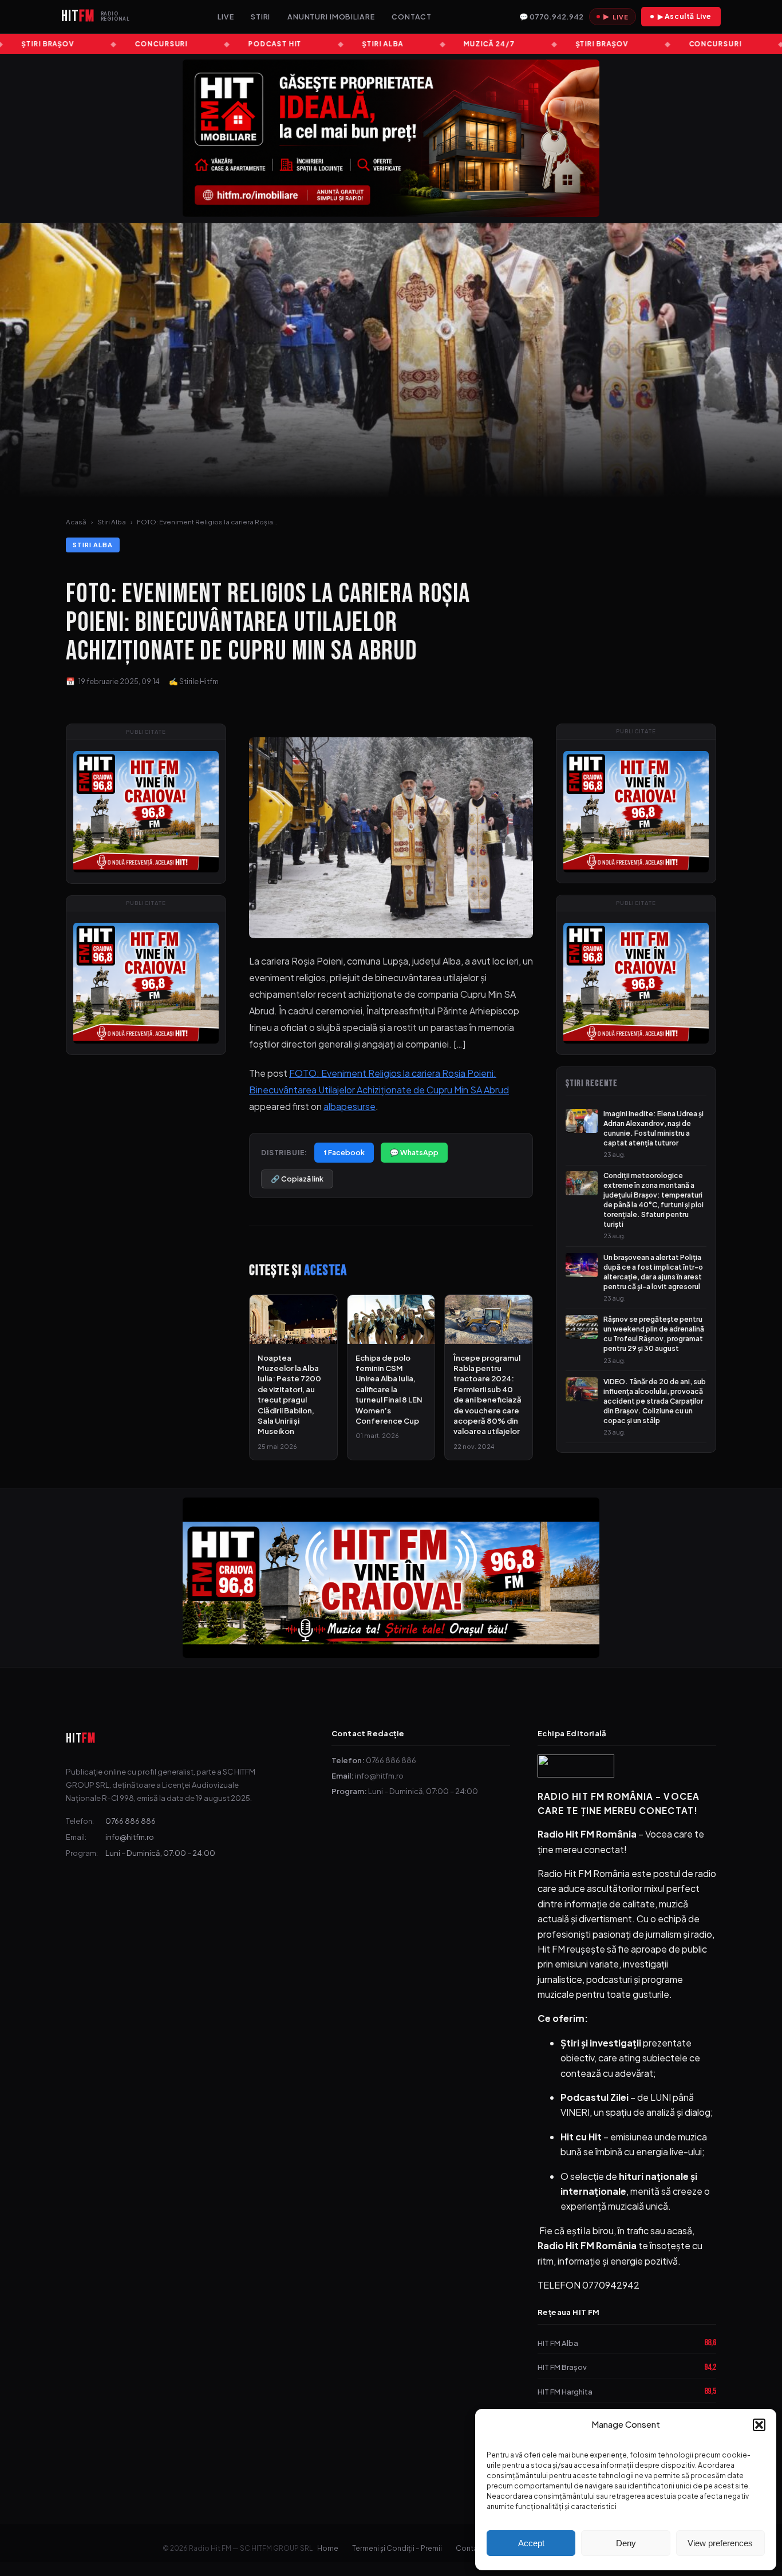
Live (226, 17)
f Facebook (344, 1152)
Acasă (76, 522)
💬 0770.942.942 (551, 17)
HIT (81, 1738)
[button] (759, 2425)
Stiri (260, 17)
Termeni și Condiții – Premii (397, 2548)
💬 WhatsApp (414, 1152)
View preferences (720, 2543)
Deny (626, 2543)
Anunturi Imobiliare (331, 17)
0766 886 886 (131, 1821)
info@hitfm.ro (130, 1837)
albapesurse (349, 1106)
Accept (531, 2543)
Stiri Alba (112, 522)
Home (328, 2548)
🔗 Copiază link (297, 1179)
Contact (412, 17)
